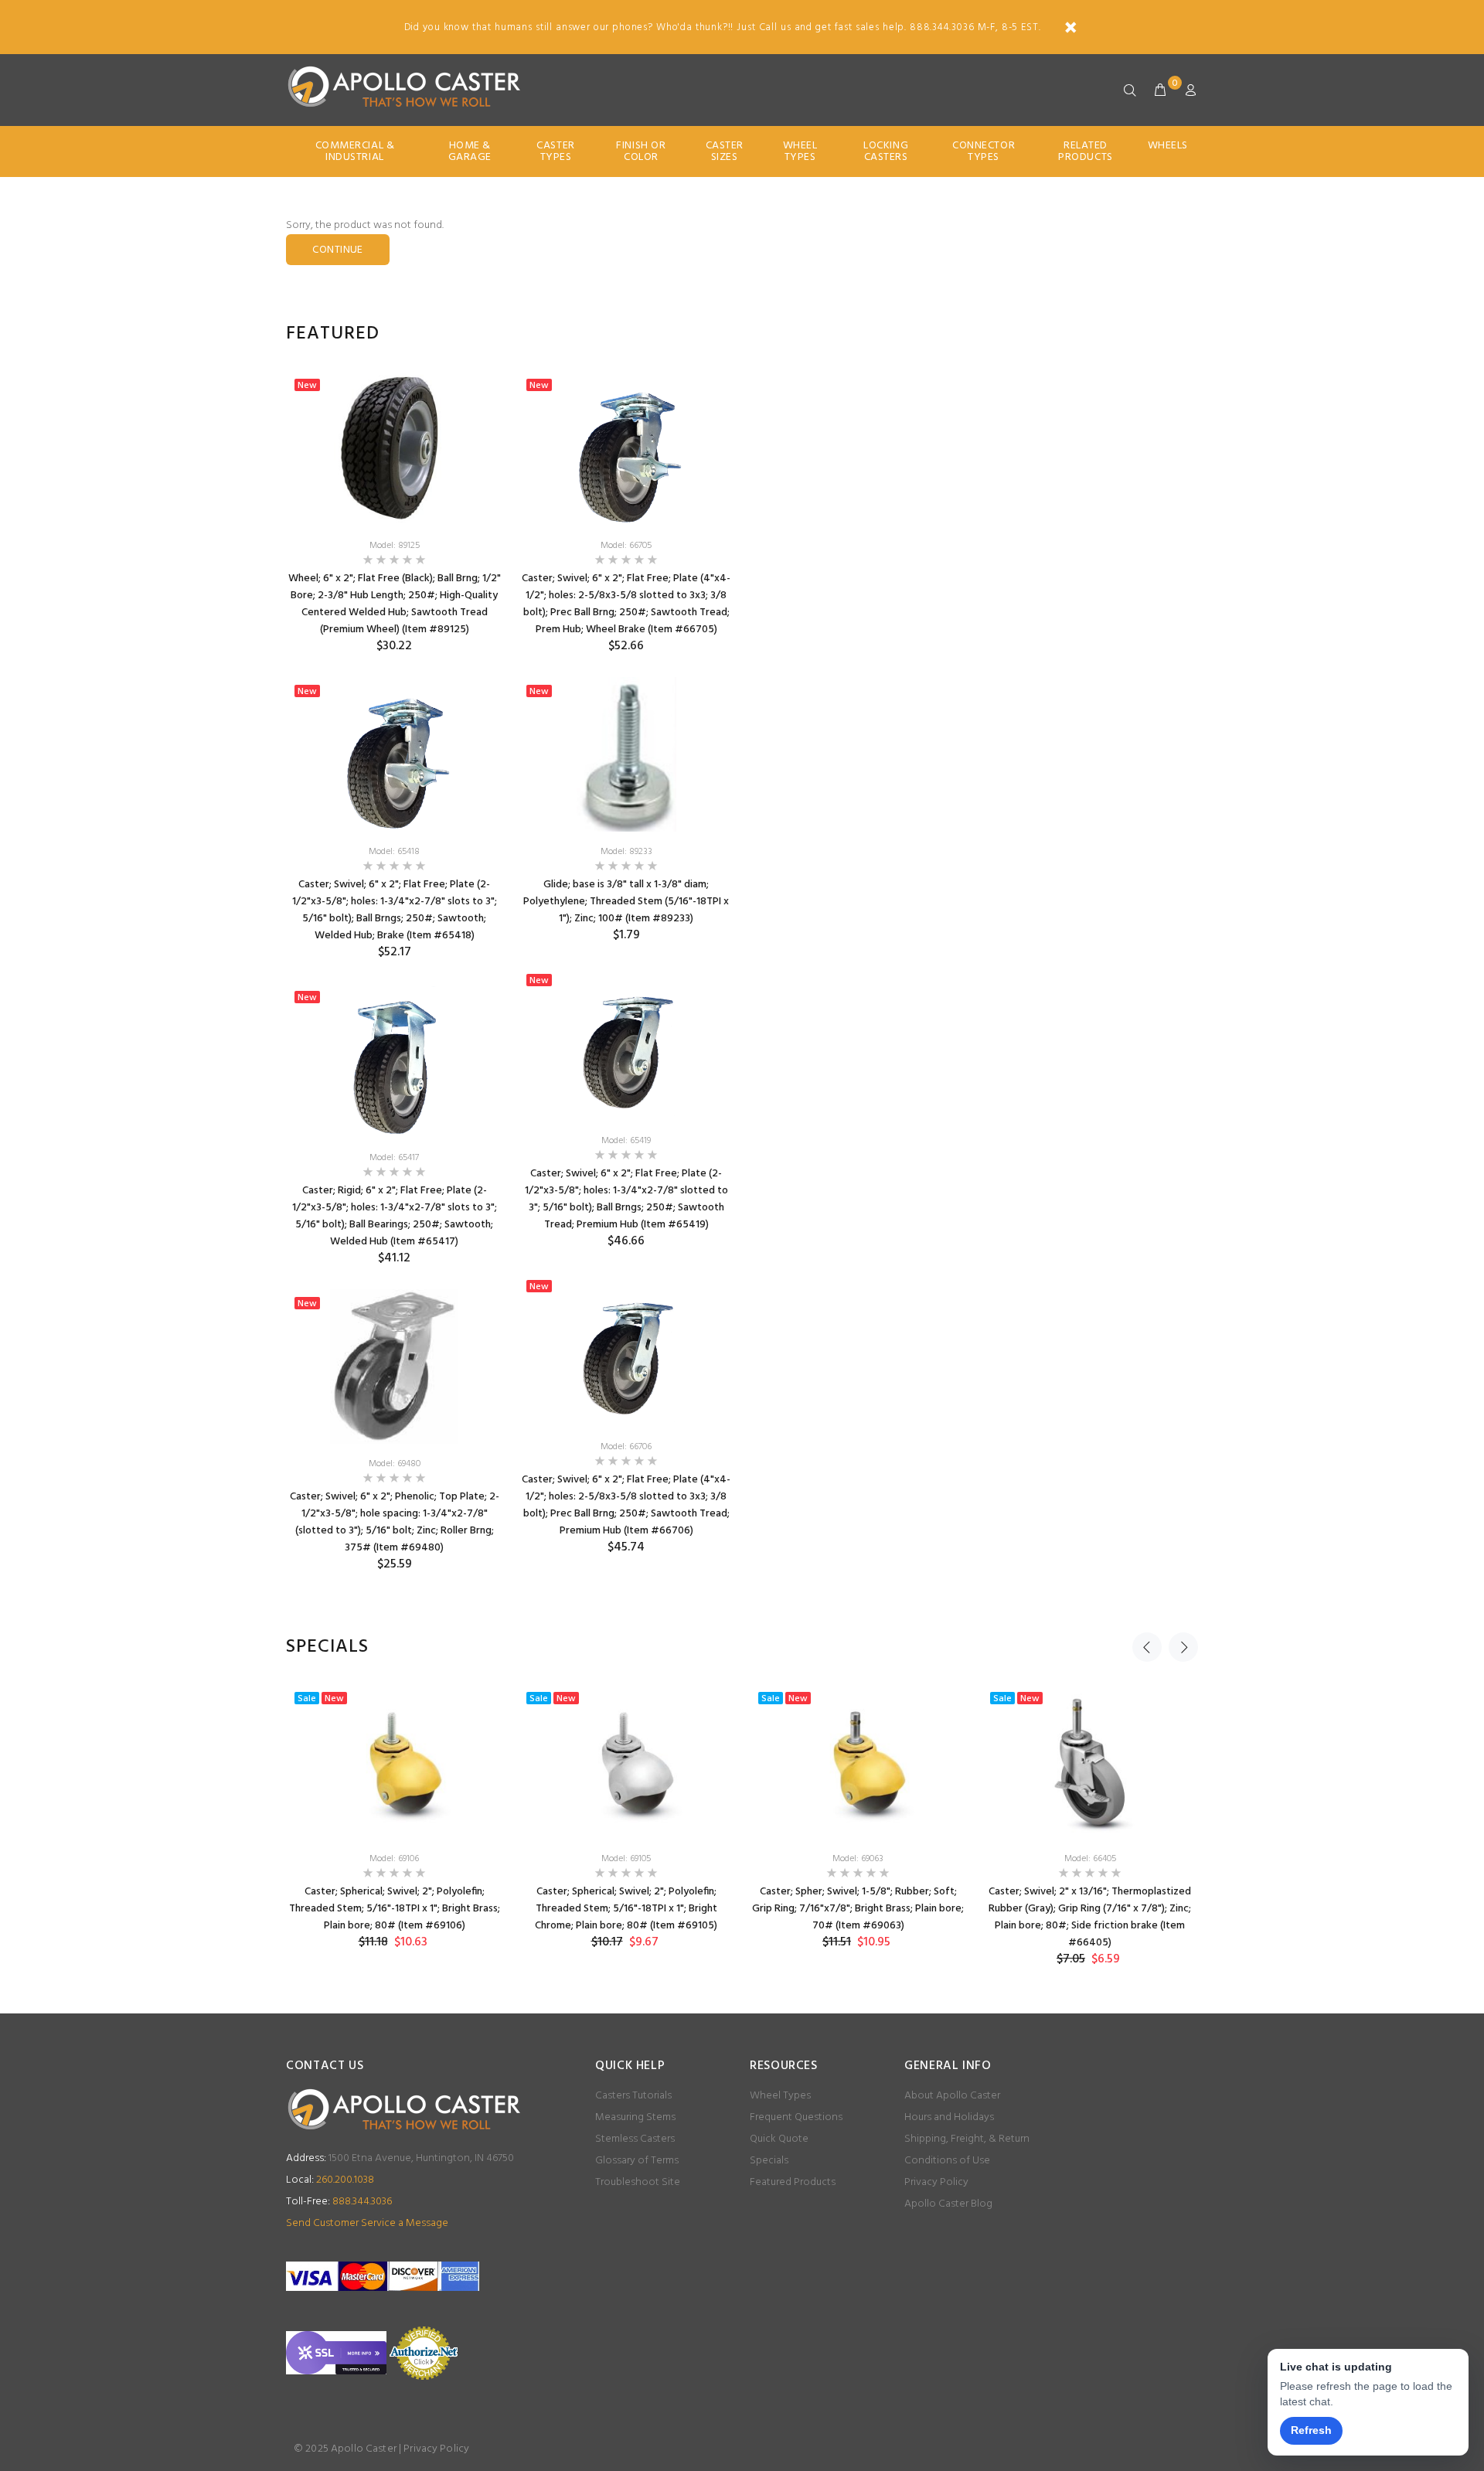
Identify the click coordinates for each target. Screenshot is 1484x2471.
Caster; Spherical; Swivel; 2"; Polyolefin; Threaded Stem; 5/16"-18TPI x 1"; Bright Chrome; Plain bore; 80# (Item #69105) (626, 1909)
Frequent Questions (796, 2117)
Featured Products (793, 2182)
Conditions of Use (947, 2161)
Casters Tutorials (633, 2096)
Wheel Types (800, 151)
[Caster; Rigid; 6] (394, 1060)
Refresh (1311, 2430)
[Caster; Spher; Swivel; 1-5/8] (858, 1761)
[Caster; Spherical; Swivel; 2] (394, 1761)
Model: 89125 (395, 546)
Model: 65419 (626, 1141)
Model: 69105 (626, 1859)
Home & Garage (470, 151)
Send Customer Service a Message (367, 2223)
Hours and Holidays (949, 2117)
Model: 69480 (395, 1464)
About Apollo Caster (952, 2096)
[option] (394, 983)
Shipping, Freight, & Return (967, 2139)
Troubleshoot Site (638, 2182)
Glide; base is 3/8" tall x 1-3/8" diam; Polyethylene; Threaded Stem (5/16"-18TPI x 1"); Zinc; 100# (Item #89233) (626, 902)
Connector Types (984, 151)
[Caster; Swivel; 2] (1090, 1761)
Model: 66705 (626, 546)
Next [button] (1183, 1647)
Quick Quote (779, 2139)
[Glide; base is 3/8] (626, 754)
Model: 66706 (626, 1447)
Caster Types (555, 151)
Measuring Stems (635, 2117)
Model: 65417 (394, 1158)
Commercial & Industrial (355, 151)
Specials (769, 2161)
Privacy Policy (936, 2182)
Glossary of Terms (637, 2161)
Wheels (1168, 146)
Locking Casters (886, 151)
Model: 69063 (858, 1859)
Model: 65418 (394, 852)
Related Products (1085, 151)
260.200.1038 (330, 2180)
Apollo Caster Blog (948, 2204)
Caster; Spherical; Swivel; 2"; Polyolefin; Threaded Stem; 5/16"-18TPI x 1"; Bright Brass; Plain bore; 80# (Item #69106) (395, 1909)
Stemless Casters (635, 2139)
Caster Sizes (725, 151)
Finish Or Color (641, 151)
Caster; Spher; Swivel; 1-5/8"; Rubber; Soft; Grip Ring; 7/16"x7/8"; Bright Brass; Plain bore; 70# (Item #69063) (858, 1909)
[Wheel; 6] (394, 448)
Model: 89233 (626, 852)
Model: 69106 (394, 1859)
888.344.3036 (339, 2202)
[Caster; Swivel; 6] (394, 754)
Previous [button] (1147, 1647)
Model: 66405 (1090, 1859)
